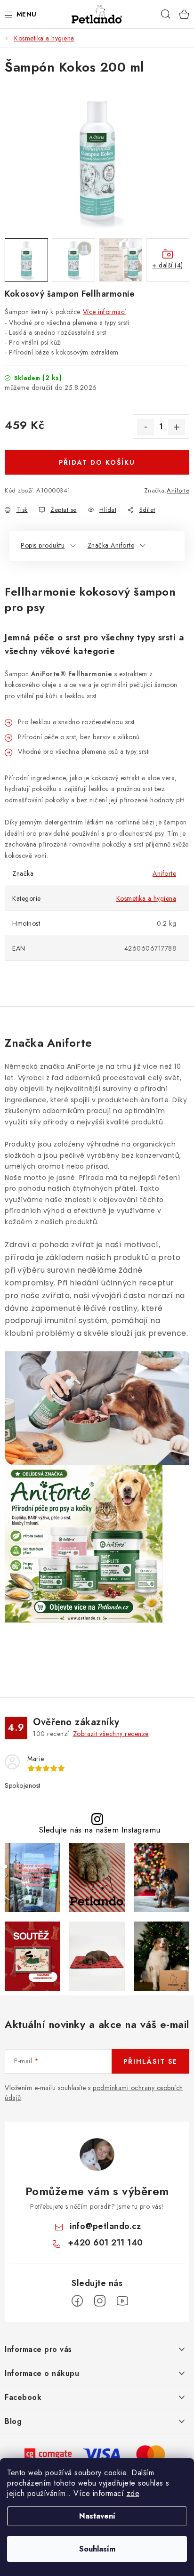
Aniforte (178, 490)
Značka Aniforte (111, 545)
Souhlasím (97, 2549)
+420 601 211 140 (105, 2243)
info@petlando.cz (105, 2226)
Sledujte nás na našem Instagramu (100, 1830)
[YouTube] (122, 2301)
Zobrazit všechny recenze (111, 1734)
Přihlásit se (150, 2061)
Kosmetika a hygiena (146, 898)
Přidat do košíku (97, 462)
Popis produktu (43, 545)
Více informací (105, 312)
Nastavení (97, 2516)
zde (133, 2493)
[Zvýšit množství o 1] (177, 427)
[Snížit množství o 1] (145, 427)
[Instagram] (100, 2301)
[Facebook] (77, 2301)
